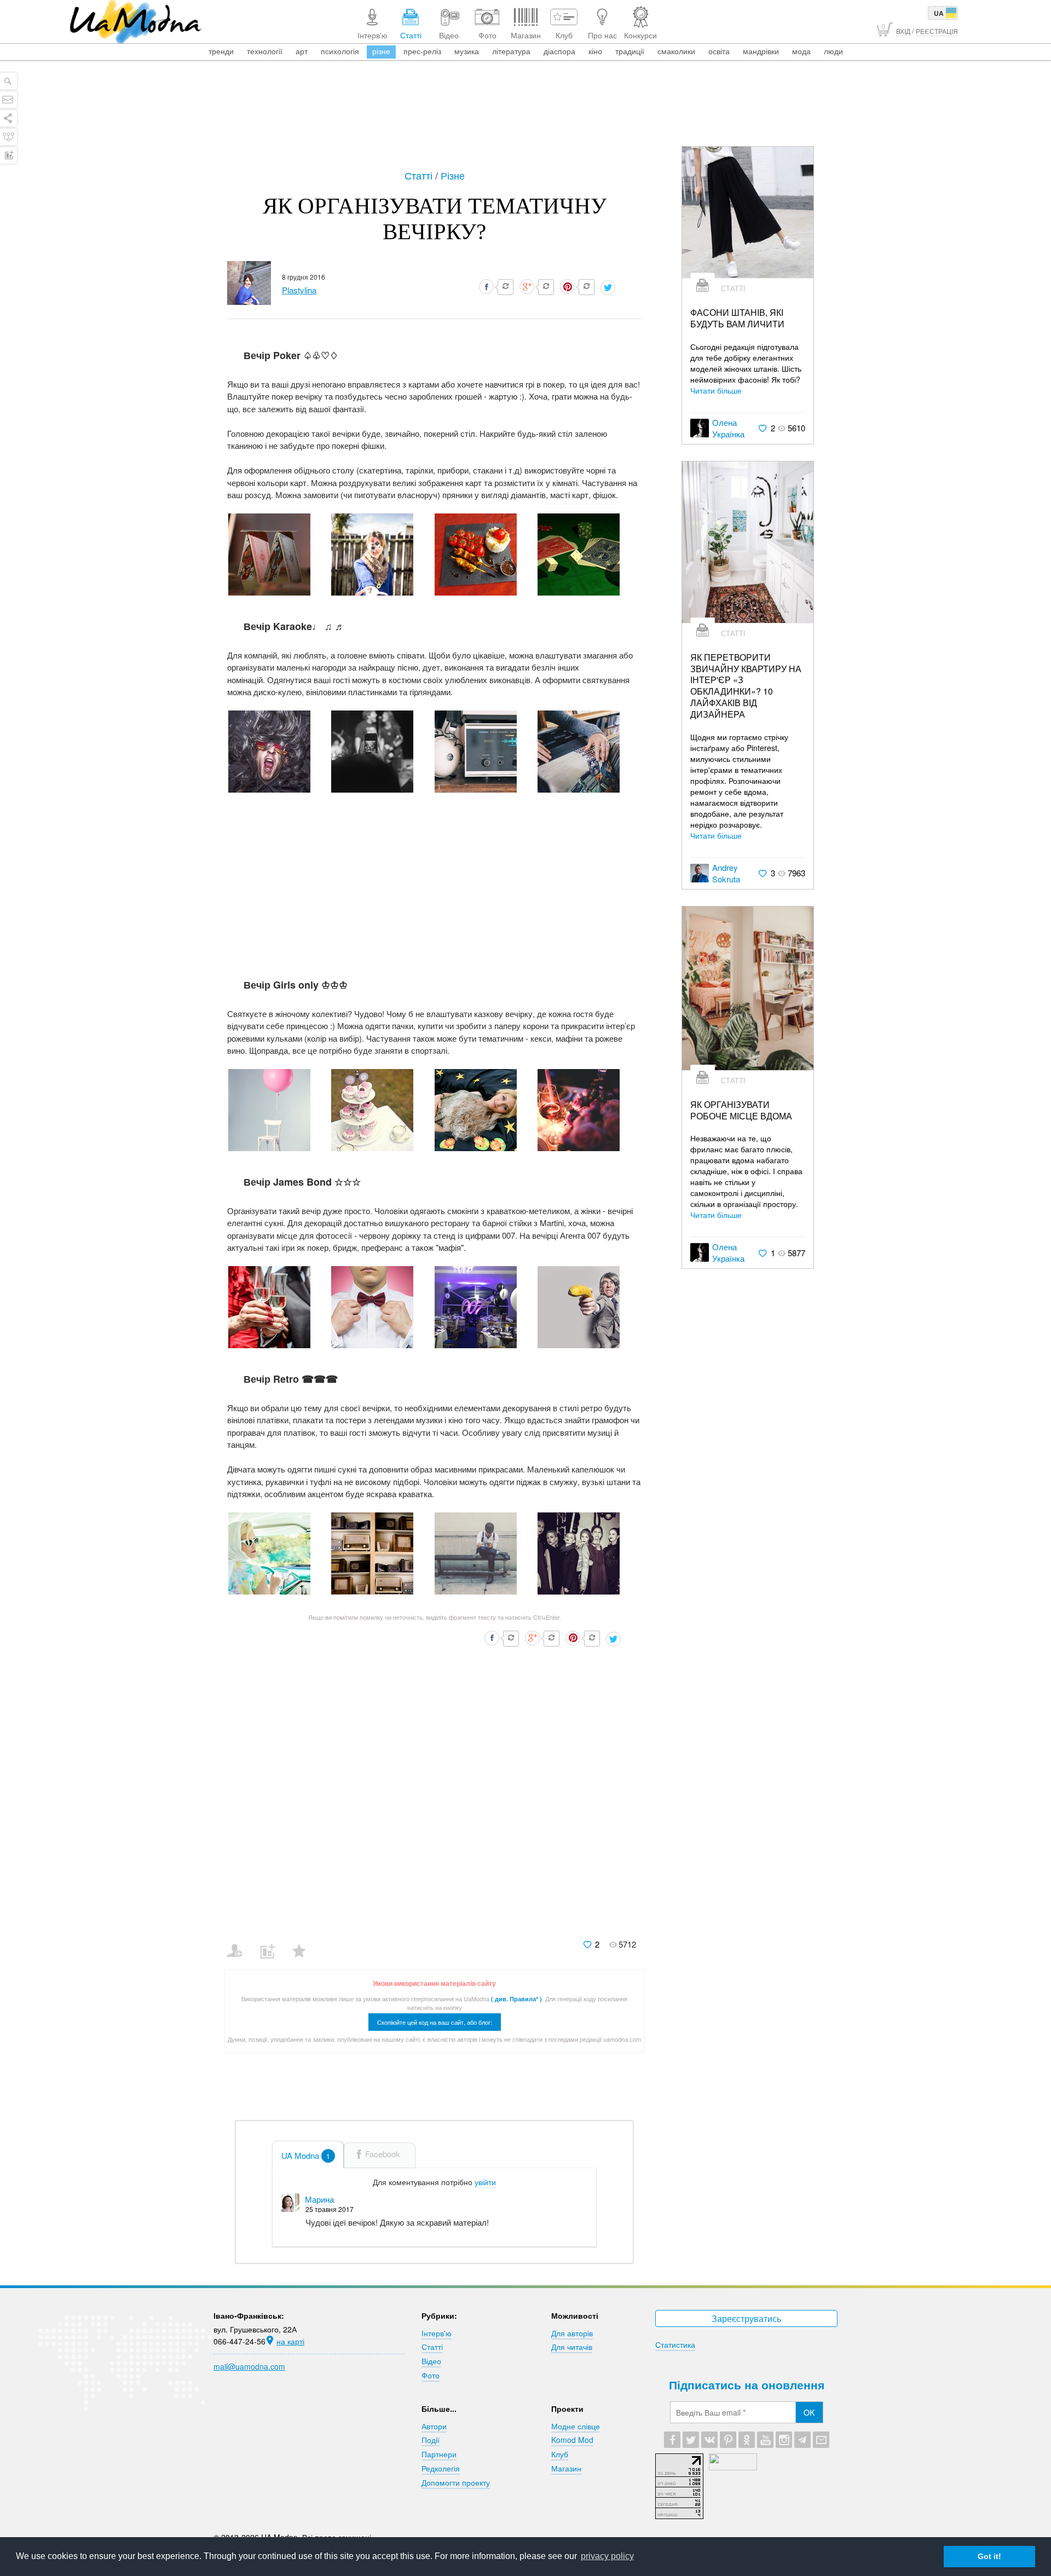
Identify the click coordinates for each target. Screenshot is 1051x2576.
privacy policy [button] (607, 2556)
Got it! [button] (989, 2556)
